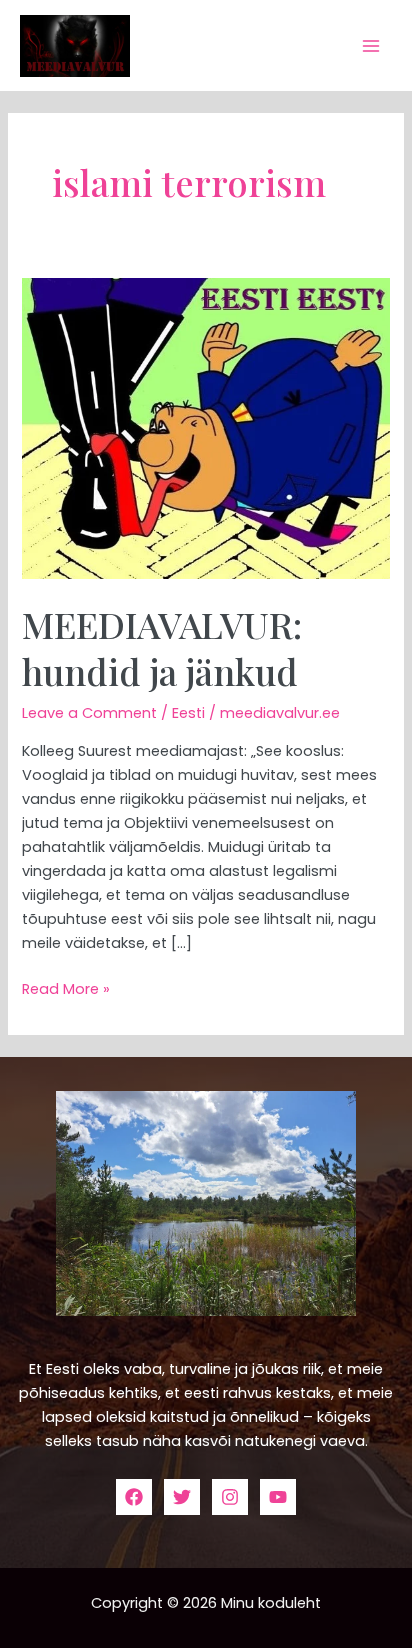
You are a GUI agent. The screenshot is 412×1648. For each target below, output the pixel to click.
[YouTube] (278, 1497)
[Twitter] (182, 1497)
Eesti (188, 713)
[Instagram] (230, 1497)
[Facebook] (134, 1497)
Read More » (66, 988)
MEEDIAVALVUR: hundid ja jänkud (162, 647)
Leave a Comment (89, 713)
